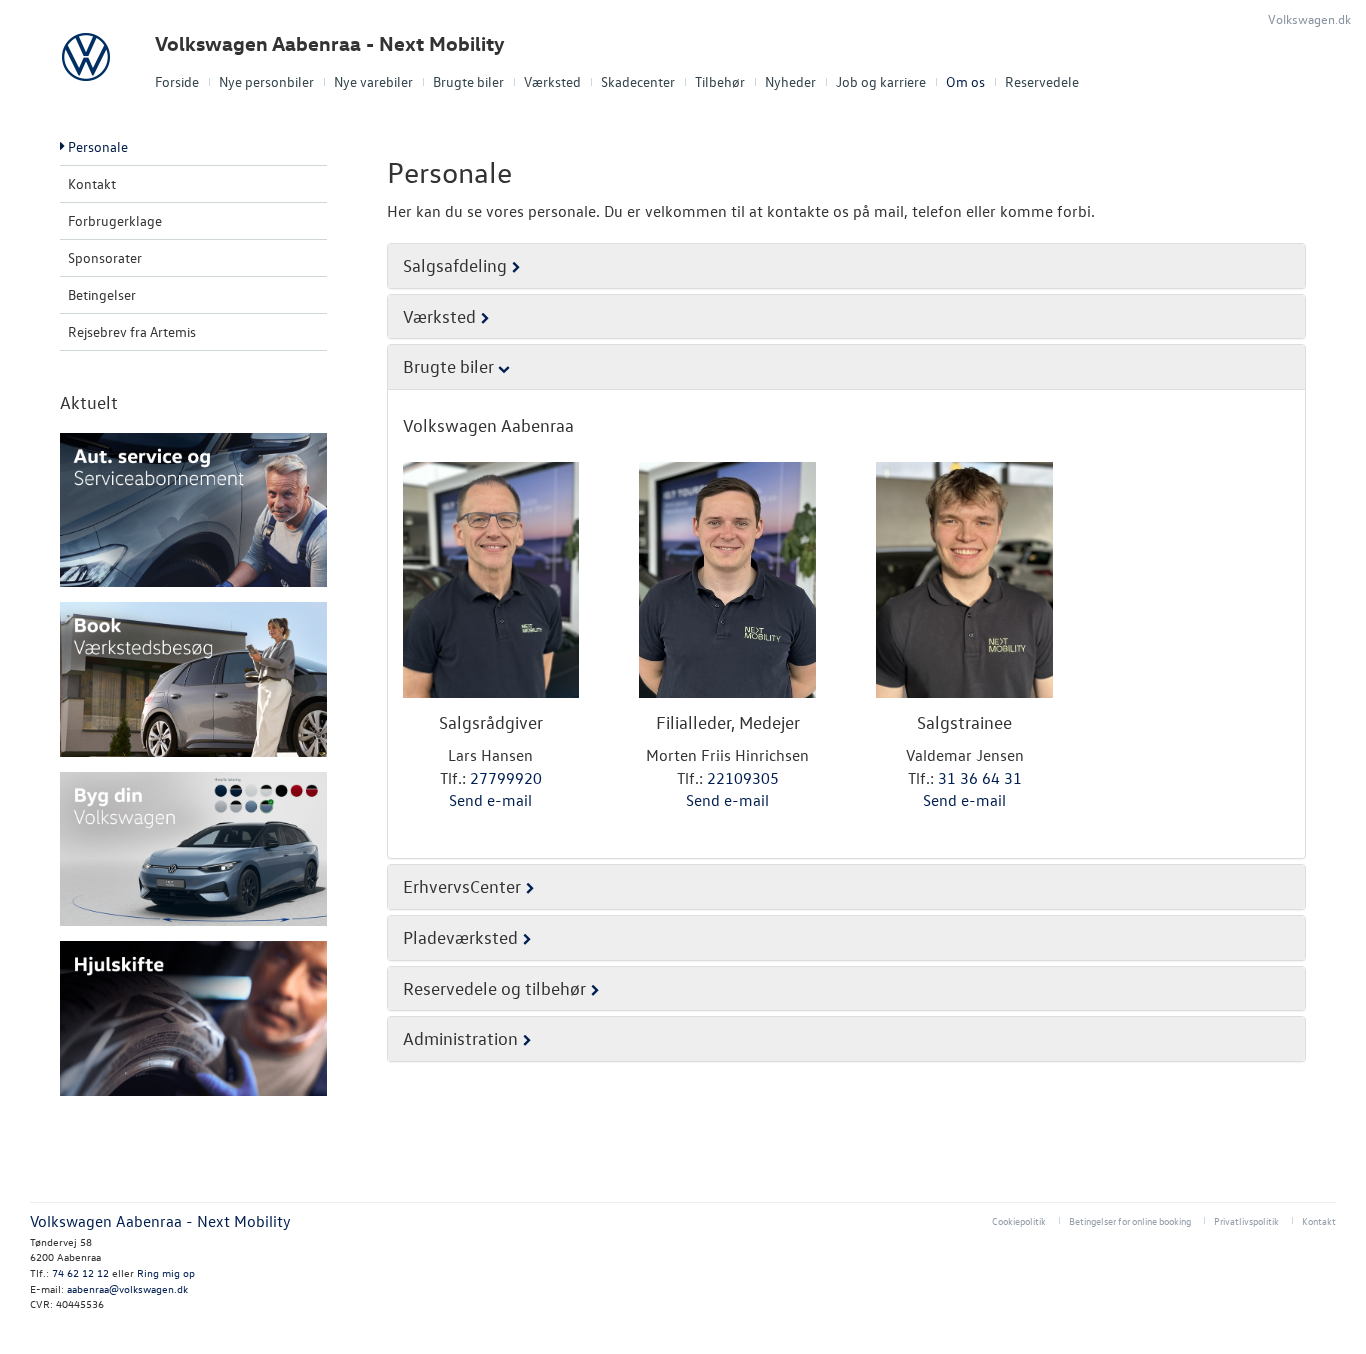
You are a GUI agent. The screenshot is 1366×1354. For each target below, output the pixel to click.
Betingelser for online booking (1130, 1220)
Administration (460, 1038)
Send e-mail (490, 800)
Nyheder (790, 81)
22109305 (743, 778)
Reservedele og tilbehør (494, 988)
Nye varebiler (373, 81)
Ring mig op (166, 1272)
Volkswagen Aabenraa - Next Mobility (330, 43)
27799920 (506, 778)
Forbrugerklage (115, 220)
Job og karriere (881, 81)
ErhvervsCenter (462, 886)
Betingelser (102, 294)
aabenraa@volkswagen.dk (127, 1288)
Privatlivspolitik (1246, 1220)
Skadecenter (638, 81)
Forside (177, 81)
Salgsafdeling (455, 265)
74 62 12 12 (80, 1272)
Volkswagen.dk (1309, 18)
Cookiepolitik (1019, 1220)
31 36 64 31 (980, 778)
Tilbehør (720, 81)
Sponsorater (105, 257)
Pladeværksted (460, 937)
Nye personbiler (266, 81)
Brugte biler (468, 81)
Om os (965, 81)
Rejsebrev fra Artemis (132, 331)
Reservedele (1042, 81)
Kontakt (92, 183)
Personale (98, 146)
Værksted (552, 81)
